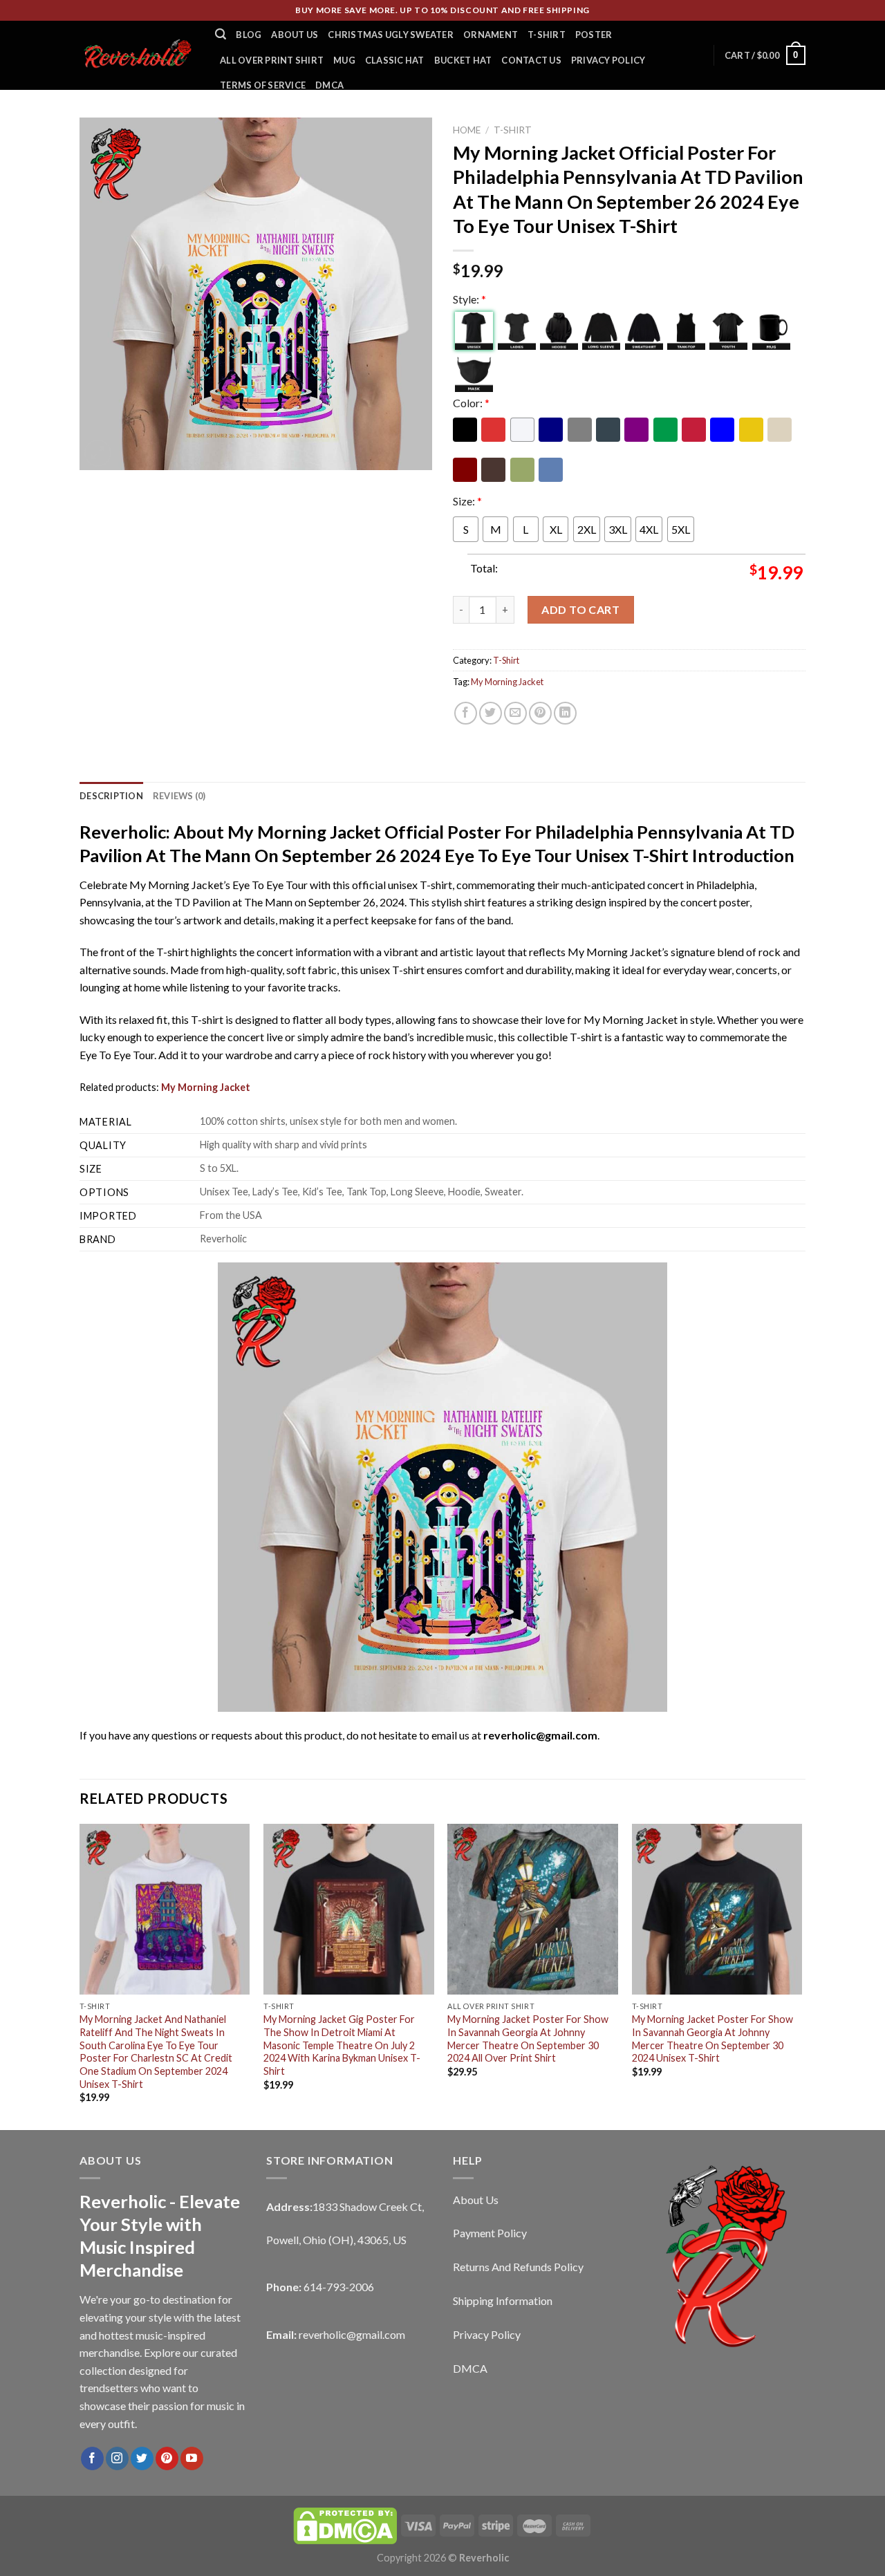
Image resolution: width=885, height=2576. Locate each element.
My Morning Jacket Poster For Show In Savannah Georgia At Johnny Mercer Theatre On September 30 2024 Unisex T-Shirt (712, 2038)
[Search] (221, 34)
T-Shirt (547, 35)
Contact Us (531, 60)
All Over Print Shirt (272, 60)
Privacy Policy (608, 60)
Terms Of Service (263, 85)
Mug (344, 60)
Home (467, 130)
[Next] (801, 1976)
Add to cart (580, 609)
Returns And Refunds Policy (518, 2267)
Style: (469, 299)
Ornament (491, 35)
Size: (467, 501)
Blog (249, 35)
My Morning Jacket (507, 682)
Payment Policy (490, 2233)
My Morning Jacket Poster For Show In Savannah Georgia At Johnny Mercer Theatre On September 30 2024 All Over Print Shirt (528, 2038)
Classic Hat (395, 60)
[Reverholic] (137, 55)
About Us (295, 35)
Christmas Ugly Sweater (391, 35)
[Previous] (80, 1976)
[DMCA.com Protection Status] (345, 2524)
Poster (594, 35)
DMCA (329, 85)
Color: (471, 403)
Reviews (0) (179, 796)
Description (111, 796)
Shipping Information (503, 2300)
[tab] (111, 796)
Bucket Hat (463, 60)
